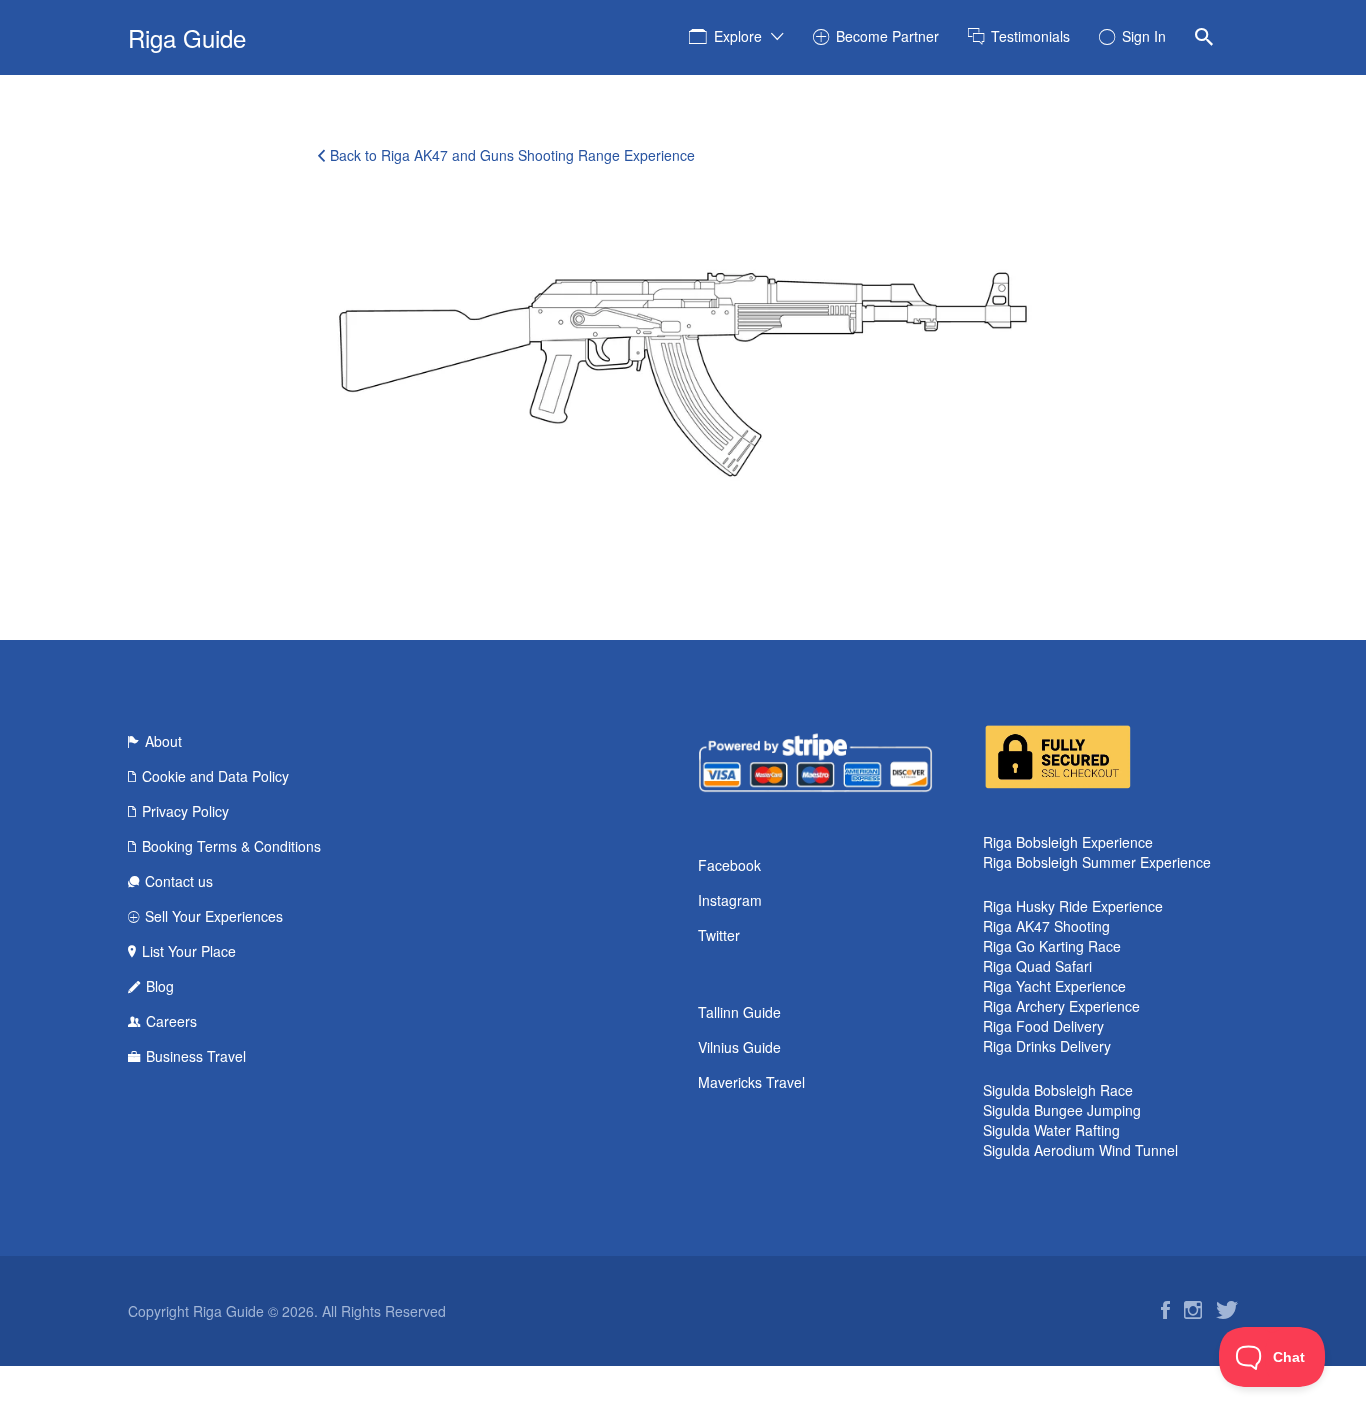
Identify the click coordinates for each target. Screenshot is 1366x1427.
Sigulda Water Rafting (1051, 1130)
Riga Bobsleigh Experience (1068, 842)
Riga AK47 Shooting (1046, 926)
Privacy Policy (185, 811)
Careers (171, 1021)
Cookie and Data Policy (215, 776)
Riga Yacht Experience (1054, 986)
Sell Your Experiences (214, 916)
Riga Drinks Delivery (1047, 1046)
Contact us (179, 881)
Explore (738, 36)
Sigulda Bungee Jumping (1062, 1110)
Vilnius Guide (739, 1047)
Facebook (729, 865)
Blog (160, 986)
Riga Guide (187, 37)
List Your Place (189, 951)
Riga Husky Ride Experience (1073, 906)
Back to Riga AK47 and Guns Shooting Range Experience (512, 155)
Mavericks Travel (751, 1082)
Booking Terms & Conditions (231, 846)
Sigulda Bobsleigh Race (1058, 1090)
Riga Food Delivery (1043, 1026)
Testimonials (1030, 36)
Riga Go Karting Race (1052, 946)
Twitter (719, 935)
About (163, 741)
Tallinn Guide (739, 1012)
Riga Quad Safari (1037, 966)
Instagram (730, 900)
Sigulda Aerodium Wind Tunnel (1080, 1150)
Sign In (1144, 36)
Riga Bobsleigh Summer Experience (1097, 862)
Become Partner (887, 36)
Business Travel (196, 1056)
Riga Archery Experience (1061, 1006)
